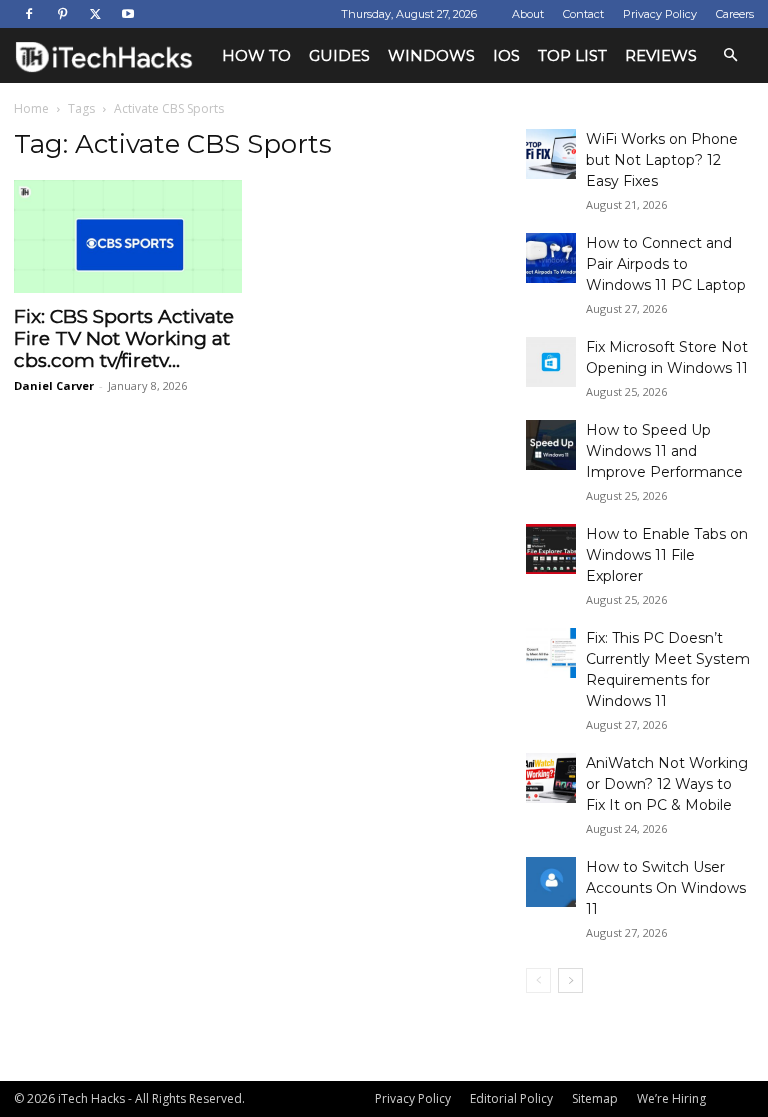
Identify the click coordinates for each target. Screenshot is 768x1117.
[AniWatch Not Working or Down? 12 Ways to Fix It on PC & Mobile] (551, 778)
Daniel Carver (54, 385)
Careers (735, 14)
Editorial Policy (511, 1098)
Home (31, 108)
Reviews (661, 55)
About (528, 14)
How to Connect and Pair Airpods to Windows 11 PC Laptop (666, 264)
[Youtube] (128, 14)
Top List (572, 55)
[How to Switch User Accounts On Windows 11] (551, 882)
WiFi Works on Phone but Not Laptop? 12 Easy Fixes (662, 160)
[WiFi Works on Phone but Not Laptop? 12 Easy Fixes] (551, 154)
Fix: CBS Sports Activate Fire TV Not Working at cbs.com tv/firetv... (124, 338)
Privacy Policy (660, 14)
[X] (95, 14)
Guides (339, 55)
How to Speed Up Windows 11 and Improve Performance (664, 451)
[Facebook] (29, 14)
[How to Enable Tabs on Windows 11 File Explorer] (551, 549)
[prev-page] (538, 980)
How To (256, 55)
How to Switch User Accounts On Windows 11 (666, 888)
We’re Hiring (671, 1098)
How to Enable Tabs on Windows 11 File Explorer (667, 555)
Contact (583, 14)
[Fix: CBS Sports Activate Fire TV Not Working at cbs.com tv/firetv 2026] (128, 236)
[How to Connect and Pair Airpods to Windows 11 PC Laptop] (551, 258)
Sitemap (595, 1098)
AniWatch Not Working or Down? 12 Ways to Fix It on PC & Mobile (667, 784)
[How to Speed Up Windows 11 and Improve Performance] (551, 445)
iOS (506, 55)
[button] (730, 55)
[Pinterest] (62, 14)
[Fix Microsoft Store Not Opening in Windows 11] (551, 362)
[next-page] (570, 980)
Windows (431, 55)
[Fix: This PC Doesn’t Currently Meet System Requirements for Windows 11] (551, 653)
